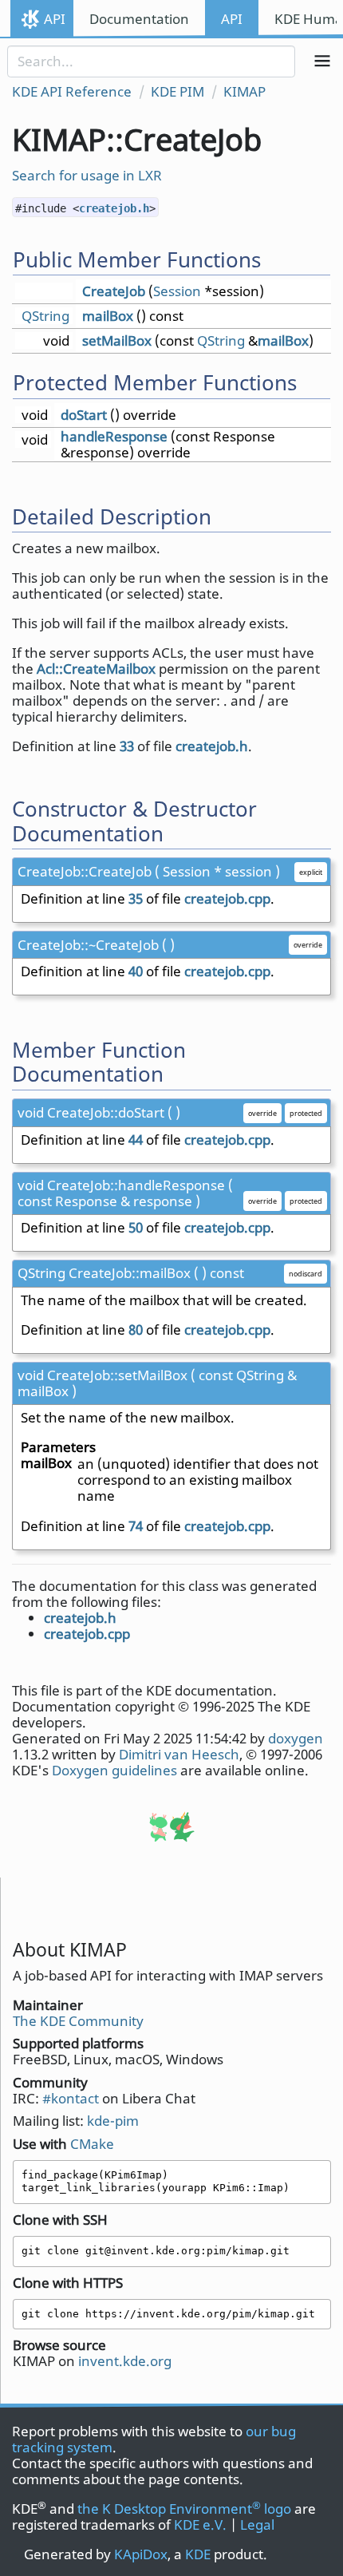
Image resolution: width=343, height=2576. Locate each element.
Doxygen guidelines (114, 1770)
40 (136, 971)
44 (136, 1140)
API (55, 19)
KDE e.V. (200, 2525)
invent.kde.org (125, 2361)
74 (136, 1526)
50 (136, 1227)
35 (136, 898)
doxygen (296, 1738)
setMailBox (117, 340)
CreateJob (114, 291)
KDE (198, 2554)
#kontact (71, 2098)
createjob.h (114, 208)
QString (45, 316)
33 (127, 746)
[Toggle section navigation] (323, 61)
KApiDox (141, 2554)
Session (177, 291)
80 (136, 1330)
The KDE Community (78, 2021)
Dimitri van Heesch (179, 1754)
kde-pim (113, 2121)
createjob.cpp (227, 898)
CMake (92, 2144)
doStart (84, 415)
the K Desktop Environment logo (184, 2509)
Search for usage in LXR (87, 175)
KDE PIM (177, 91)
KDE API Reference (72, 91)
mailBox (108, 316)
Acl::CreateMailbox (96, 669)
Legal (257, 2525)
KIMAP (244, 91)
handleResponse (114, 436)
